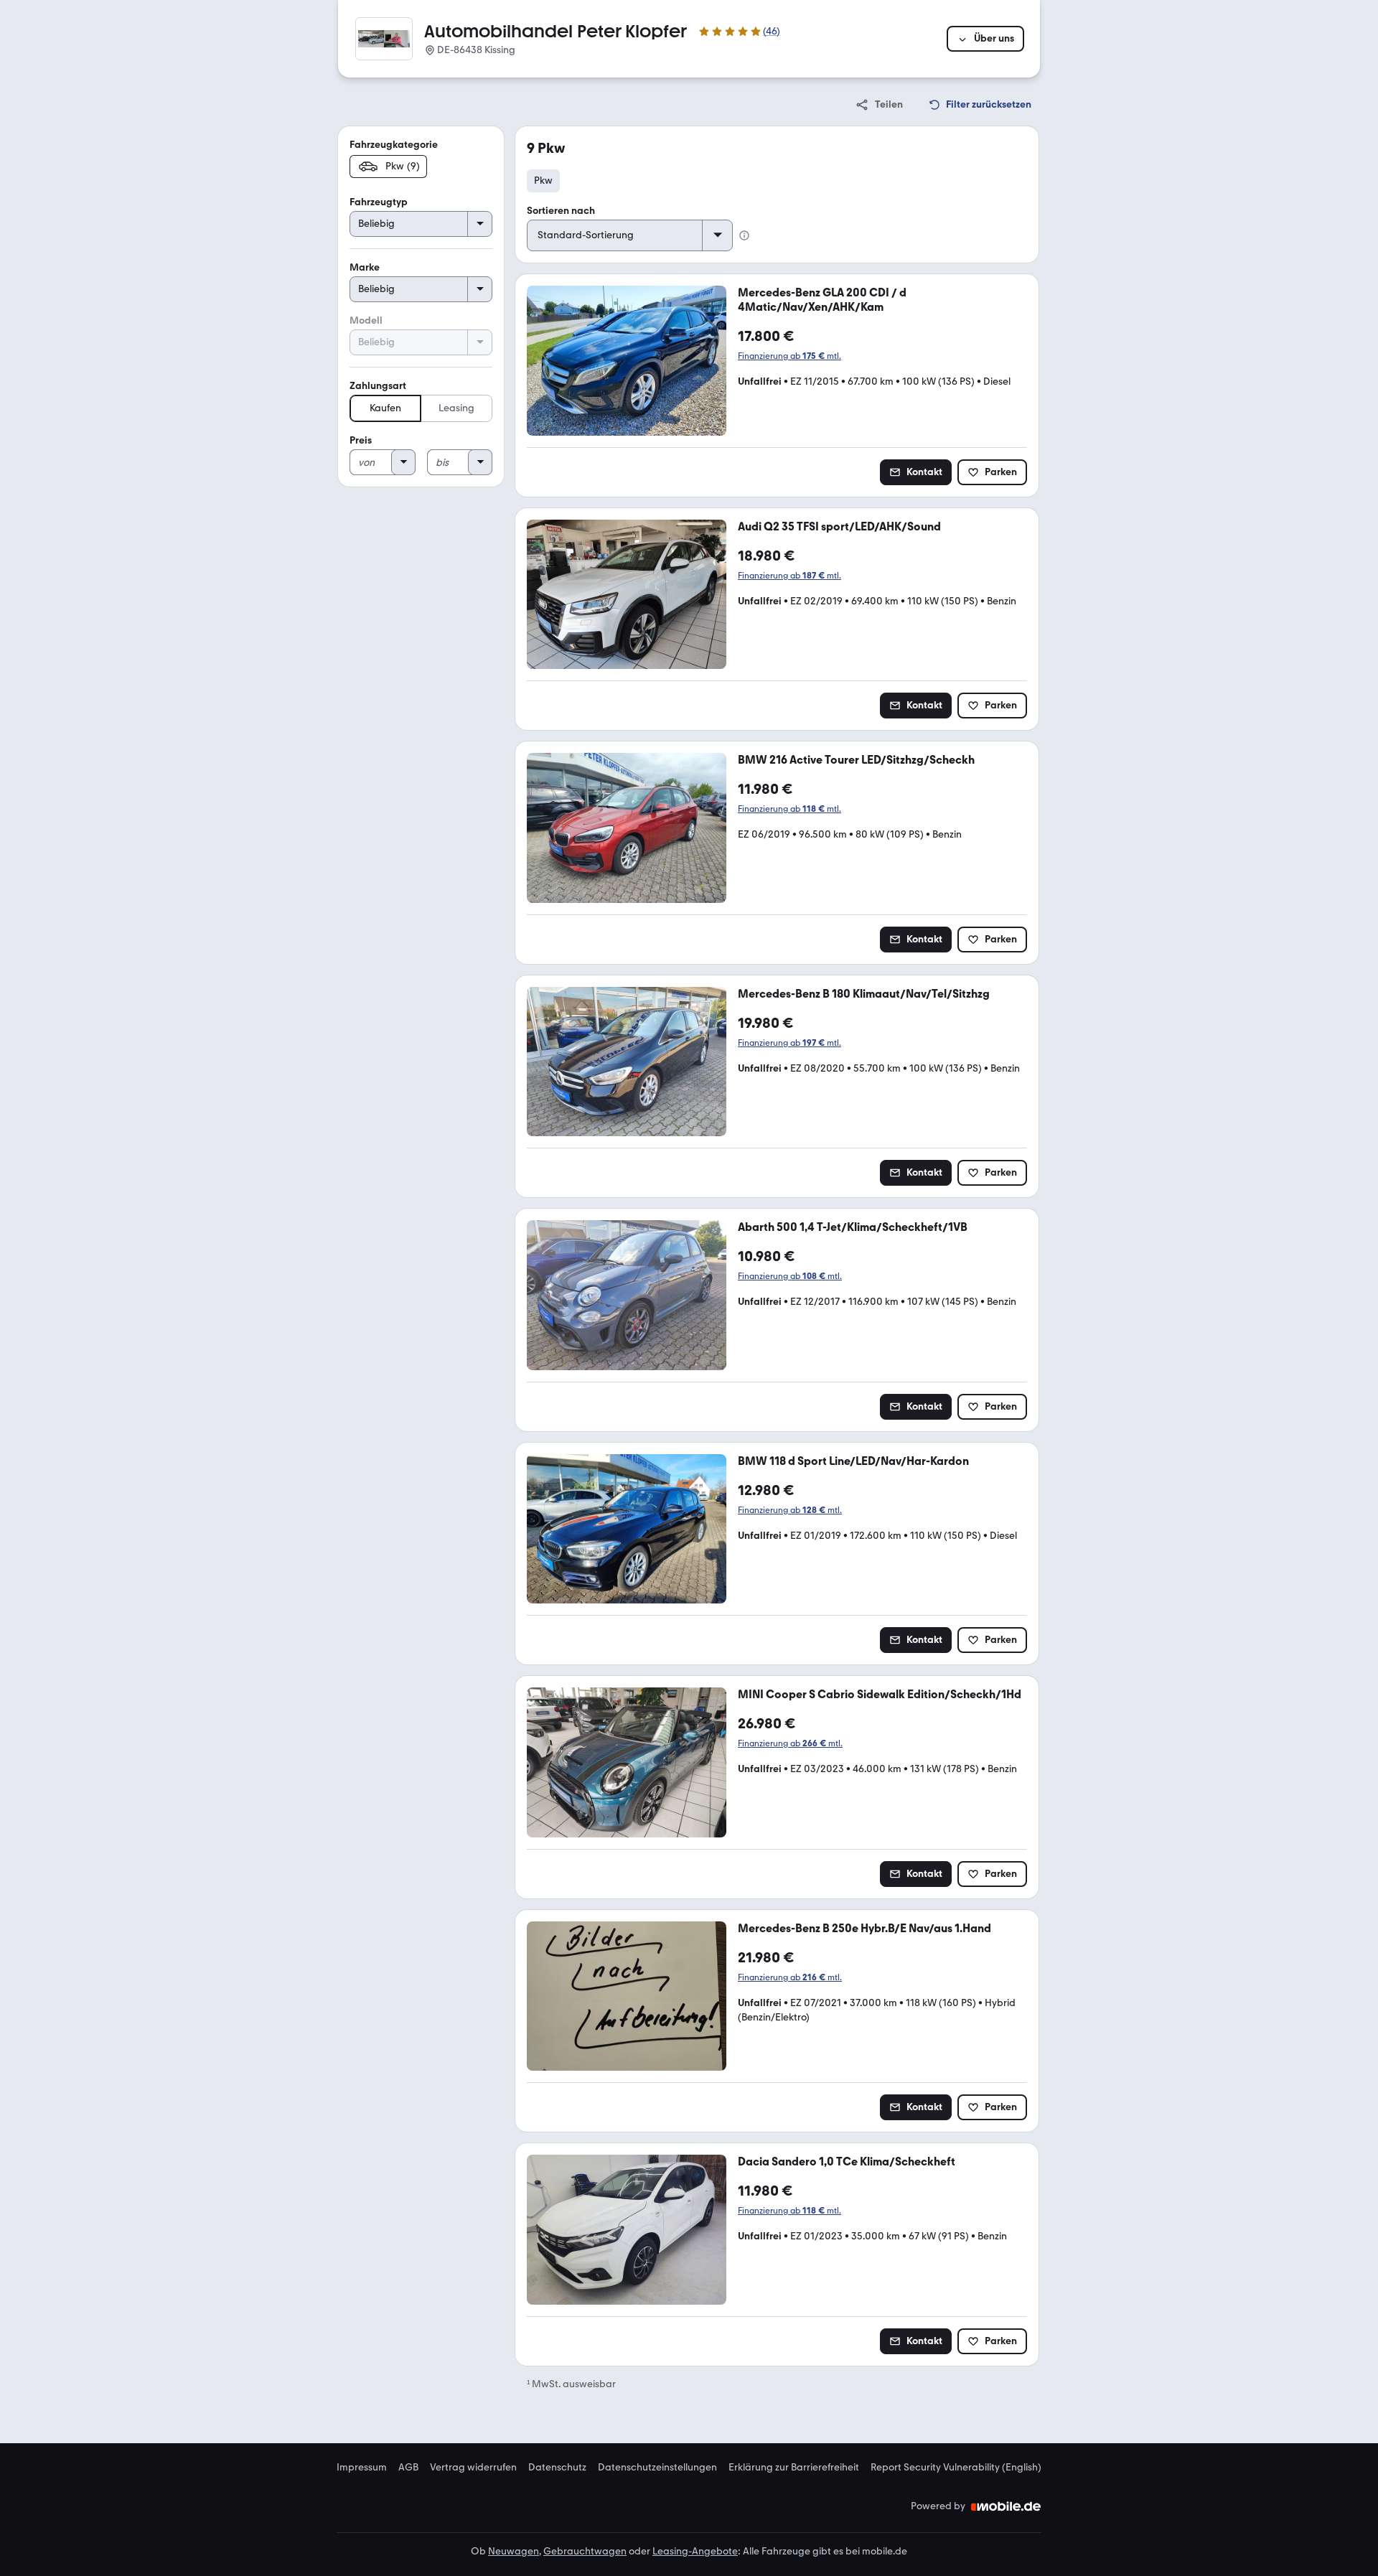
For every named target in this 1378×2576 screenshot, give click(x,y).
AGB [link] (408, 2468)
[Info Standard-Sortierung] (744, 235)
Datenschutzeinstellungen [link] (657, 2468)
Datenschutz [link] (557, 2468)
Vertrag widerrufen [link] (473, 2468)
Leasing (456, 408)
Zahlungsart (378, 386)
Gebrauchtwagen (585, 2551)
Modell (366, 320)
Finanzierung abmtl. (789, 356)
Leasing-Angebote (695, 2551)
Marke (365, 267)
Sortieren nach (561, 211)
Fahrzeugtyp (379, 202)
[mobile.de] (1006, 2506)
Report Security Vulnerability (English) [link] (956, 2468)
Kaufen (385, 408)
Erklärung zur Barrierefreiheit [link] (794, 2468)
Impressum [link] (362, 2468)
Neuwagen (514, 2551)
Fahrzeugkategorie (394, 145)
